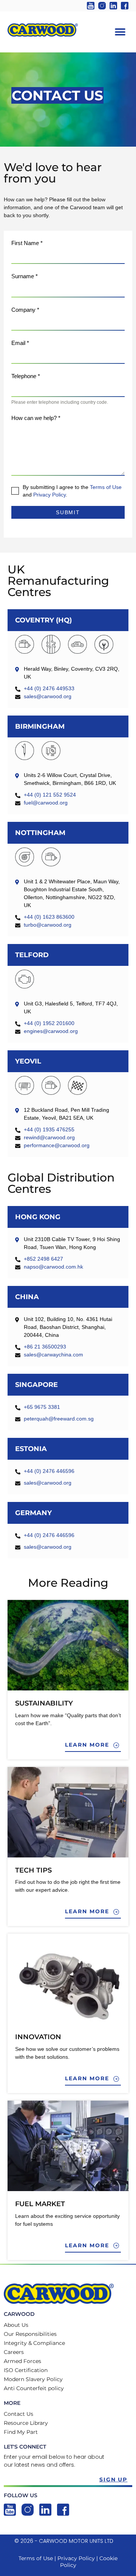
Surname (25, 276)
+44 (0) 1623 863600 (49, 917)
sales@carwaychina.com (53, 1355)
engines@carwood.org (51, 1031)
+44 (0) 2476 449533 (49, 688)
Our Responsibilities (30, 2334)
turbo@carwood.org (48, 925)
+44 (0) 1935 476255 (49, 1129)
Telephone (26, 376)
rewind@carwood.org (49, 1137)
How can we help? (36, 418)
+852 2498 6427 (43, 1259)
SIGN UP (114, 2479)
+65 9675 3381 (42, 1407)
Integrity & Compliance (34, 2343)
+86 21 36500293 (45, 1347)
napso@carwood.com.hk (53, 1267)
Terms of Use (106, 487)
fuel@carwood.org (46, 803)
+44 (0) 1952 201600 (49, 1023)
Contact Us (19, 2414)
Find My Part (21, 2432)
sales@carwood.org (48, 696)
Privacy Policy (49, 495)
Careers (14, 2352)
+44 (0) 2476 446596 (49, 1471)
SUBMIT (68, 512)
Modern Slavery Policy (33, 2379)
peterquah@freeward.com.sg (59, 1419)
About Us (16, 2325)
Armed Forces (22, 2361)
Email (20, 343)
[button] (120, 32)
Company (25, 310)
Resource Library (26, 2423)
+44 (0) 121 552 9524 (50, 795)
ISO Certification (26, 2370)
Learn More (88, 1745)
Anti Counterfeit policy (34, 2388)
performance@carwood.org (57, 1145)
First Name (27, 243)
